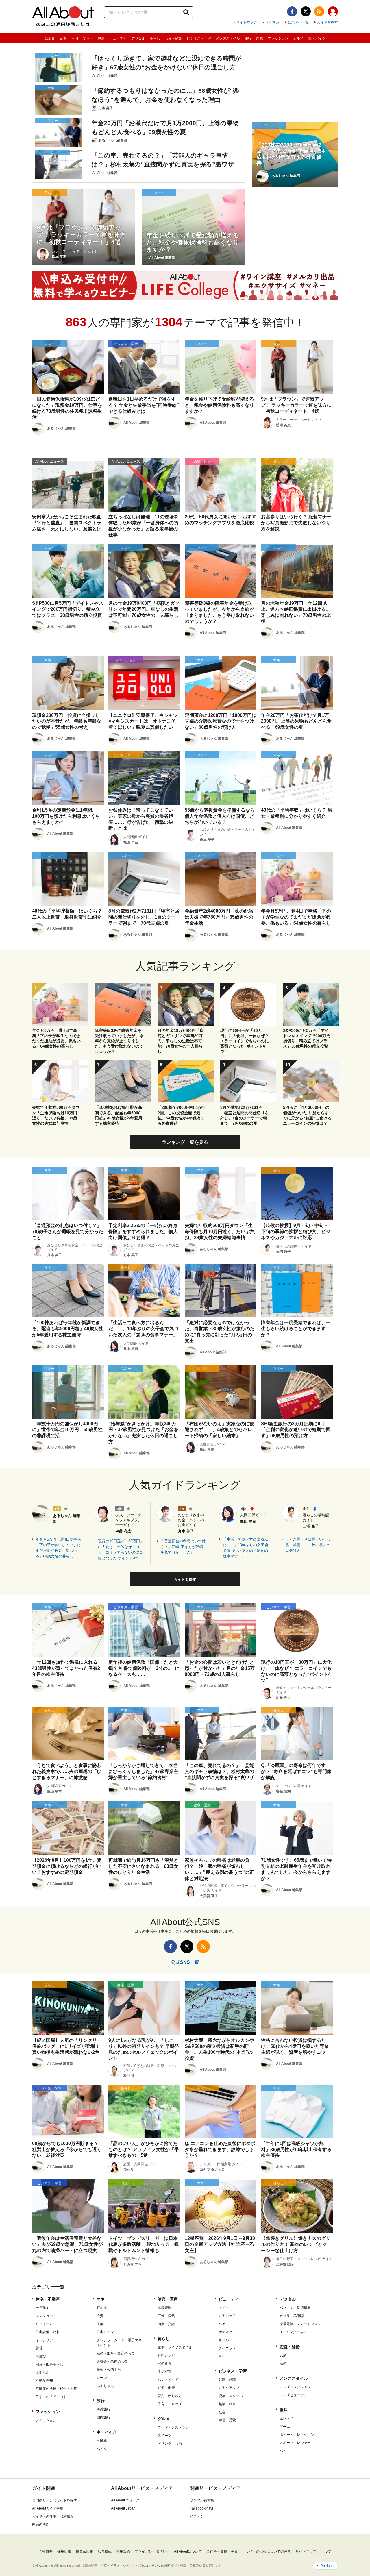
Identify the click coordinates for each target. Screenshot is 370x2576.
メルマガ (272, 22)
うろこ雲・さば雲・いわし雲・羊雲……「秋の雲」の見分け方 (308, 1545)
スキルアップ (229, 2388)
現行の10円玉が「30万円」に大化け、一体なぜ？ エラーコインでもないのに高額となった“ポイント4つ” (121, 1550)
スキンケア (227, 2316)
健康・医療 (168, 2299)
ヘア (222, 2324)
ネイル (224, 2340)
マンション (44, 2316)
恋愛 (283, 2355)
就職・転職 (227, 2380)
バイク (102, 2449)
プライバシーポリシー (152, 2551)
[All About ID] (333, 12)
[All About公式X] (306, 11)
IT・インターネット (295, 2332)
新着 (63, 38)
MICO (223, 2356)
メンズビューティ (293, 2395)
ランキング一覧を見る (185, 1142)
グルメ (298, 38)
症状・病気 (166, 2316)
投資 (100, 2316)
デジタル (138, 38)
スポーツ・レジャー (295, 2443)
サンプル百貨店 (202, 2500)
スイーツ (164, 2436)
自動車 (102, 2441)
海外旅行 (103, 2409)
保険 (100, 2324)
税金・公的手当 (109, 2370)
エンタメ (286, 2418)
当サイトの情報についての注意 (267, 2551)
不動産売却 (44, 2381)
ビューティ (118, 38)
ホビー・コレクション (297, 2435)
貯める (102, 2308)
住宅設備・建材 (48, 2332)
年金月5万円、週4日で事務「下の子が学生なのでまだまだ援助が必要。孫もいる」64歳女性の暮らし (58, 1548)
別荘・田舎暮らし (49, 2364)
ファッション (278, 38)
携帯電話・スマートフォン (300, 2324)
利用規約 (123, 2551)
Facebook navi (201, 2508)
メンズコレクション (295, 2387)
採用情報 (64, 2551)
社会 (222, 2412)
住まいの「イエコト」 (53, 2397)
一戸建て (42, 2308)
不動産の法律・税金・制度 (56, 2389)
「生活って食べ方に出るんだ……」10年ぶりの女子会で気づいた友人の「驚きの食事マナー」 (246, 1548)
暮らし (155, 38)
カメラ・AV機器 (292, 2316)
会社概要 (46, 2551)
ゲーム (285, 2427)
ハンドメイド (168, 2380)
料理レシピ (166, 2355)
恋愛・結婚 (173, 38)
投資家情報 (84, 2551)
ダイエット (227, 2348)
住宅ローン (105, 2332)
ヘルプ (326, 2551)
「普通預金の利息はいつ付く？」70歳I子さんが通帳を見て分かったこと (183, 1547)
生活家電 (164, 2372)
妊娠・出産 (166, 2388)
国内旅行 (103, 2417)
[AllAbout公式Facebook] (292, 11)
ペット (285, 2451)
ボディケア (227, 2332)
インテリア (44, 2340)
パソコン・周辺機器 (295, 2308)
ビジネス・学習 (199, 38)
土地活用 (42, 2373)
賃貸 (39, 2348)
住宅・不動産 (48, 2299)
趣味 (260, 38)
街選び (41, 2356)
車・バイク (317, 38)
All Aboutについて (188, 2551)
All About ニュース (125, 2500)
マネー (88, 38)
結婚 (283, 2364)
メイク (224, 2308)
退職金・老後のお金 (112, 2362)
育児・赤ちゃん (170, 2396)
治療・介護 (166, 2324)
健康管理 (164, 2308)
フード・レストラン (173, 2427)
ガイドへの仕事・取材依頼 (53, 2516)
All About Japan (123, 2508)
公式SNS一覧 (298, 22)
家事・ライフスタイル (175, 2347)
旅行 (248, 38)
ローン (102, 2378)
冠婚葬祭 (164, 2364)
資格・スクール (231, 2396)
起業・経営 (227, 2404)
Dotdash (327, 2566)
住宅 (75, 38)
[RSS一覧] (319, 11)
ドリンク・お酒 (170, 2444)
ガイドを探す (328, 22)
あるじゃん (105, 2386)
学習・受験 (227, 2420)
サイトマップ (247, 22)
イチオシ (197, 2516)
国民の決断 (41, 2525)
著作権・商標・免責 (222, 2551)
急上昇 (50, 38)
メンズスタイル (228, 38)
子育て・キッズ (170, 2404)
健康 (101, 38)
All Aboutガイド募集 (48, 2508)
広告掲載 (105, 2551)
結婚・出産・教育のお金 (116, 2353)
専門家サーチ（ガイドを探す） (56, 2500)
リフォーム (44, 2324)
